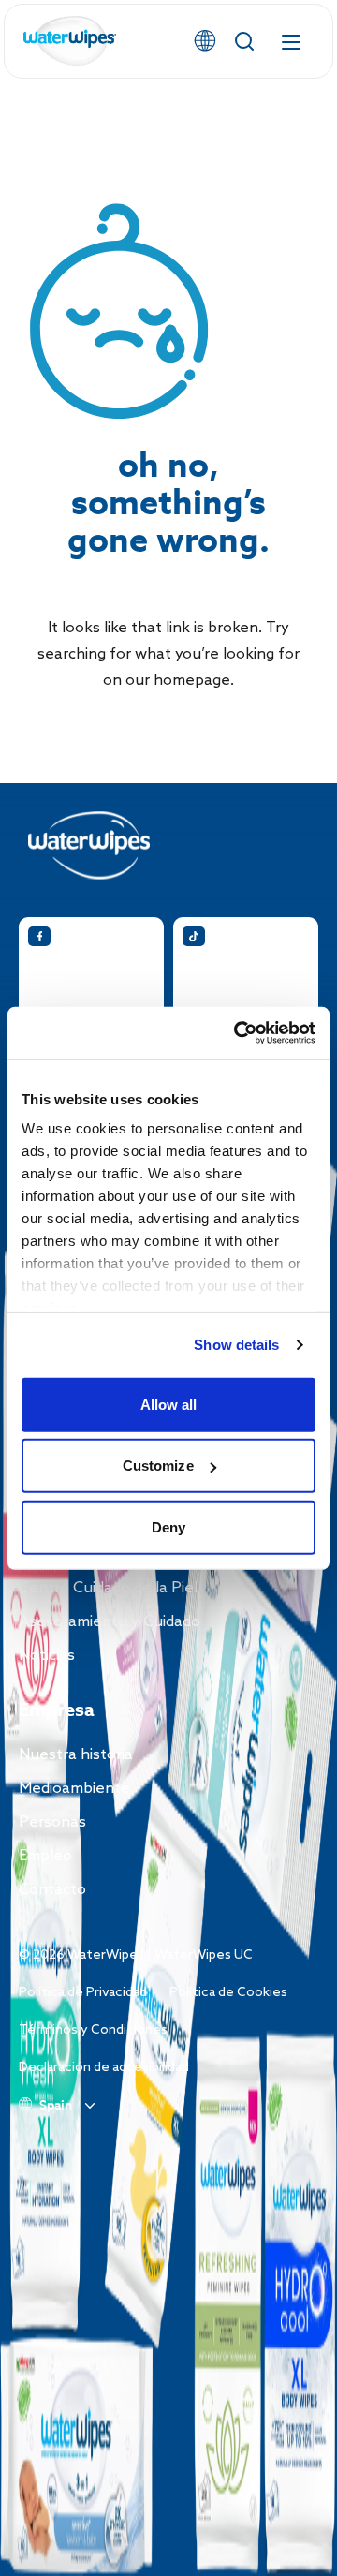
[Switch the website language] (205, 41)
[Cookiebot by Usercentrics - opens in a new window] (238, 1033)
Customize (158, 1466)
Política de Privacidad (83, 1993)
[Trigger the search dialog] (244, 41)
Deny (168, 1526)
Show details (236, 1345)
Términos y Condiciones (93, 2030)
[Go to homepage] (70, 42)
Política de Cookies (228, 1993)
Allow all (169, 1404)
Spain (56, 2106)
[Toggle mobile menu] (291, 41)
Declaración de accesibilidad (104, 2068)
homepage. (194, 681)
